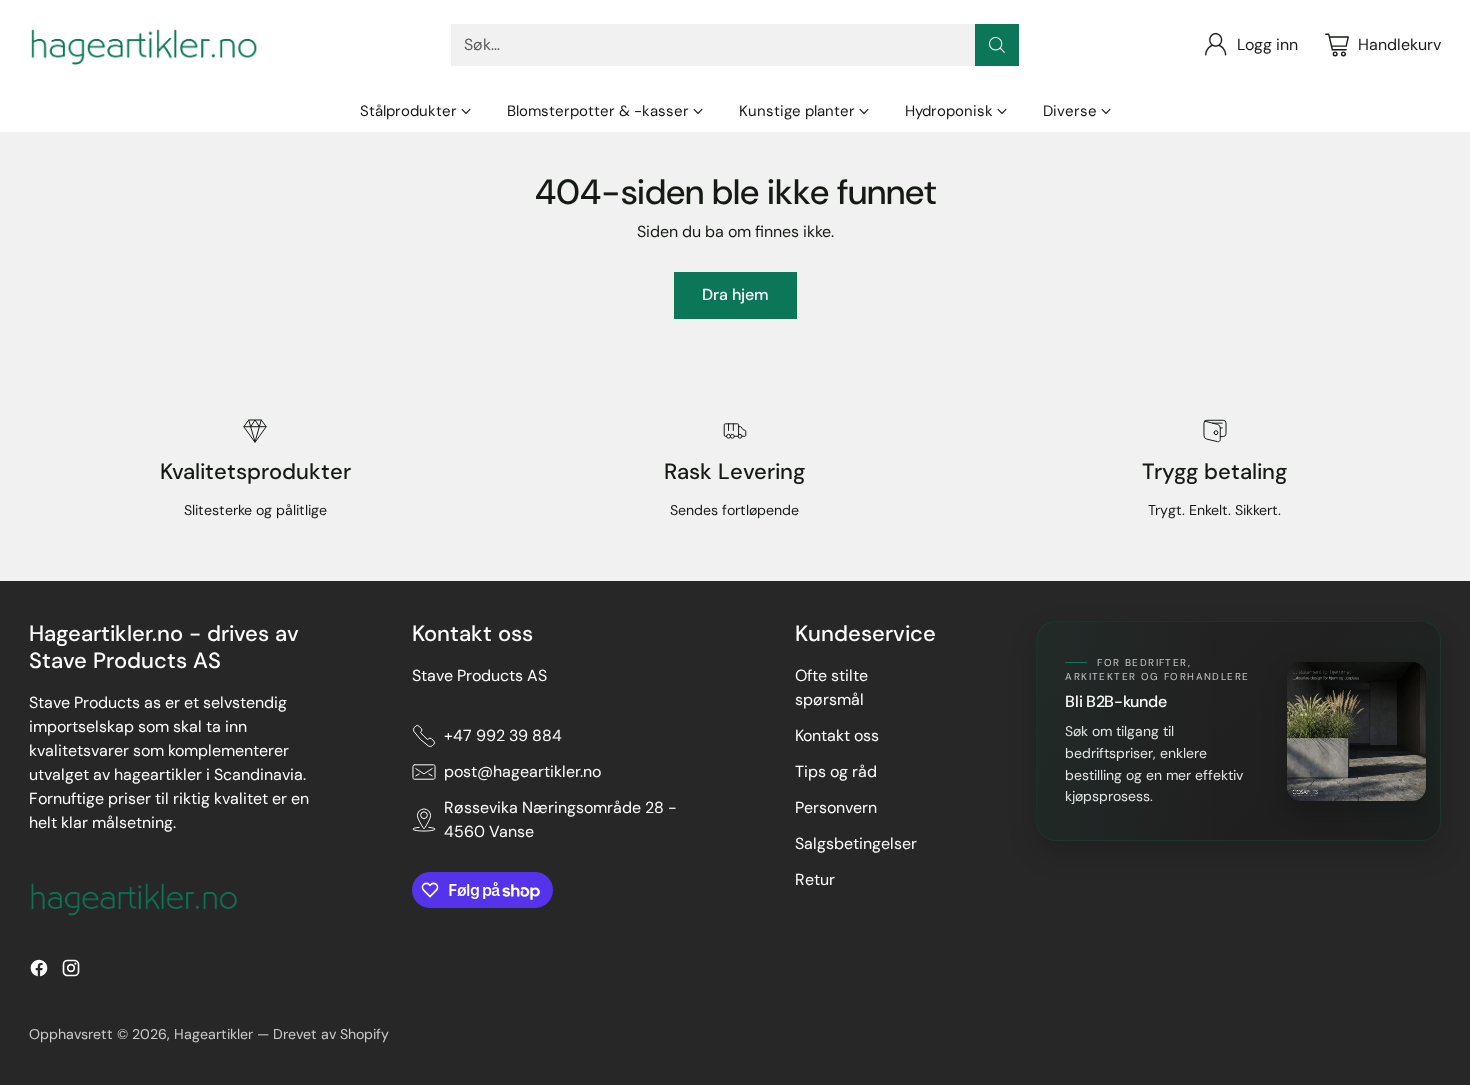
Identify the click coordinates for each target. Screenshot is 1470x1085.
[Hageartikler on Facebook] (39, 971)
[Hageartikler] (144, 45)
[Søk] (997, 45)
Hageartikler (213, 1034)
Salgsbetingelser (856, 843)
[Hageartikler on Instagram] (71, 971)
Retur (815, 879)
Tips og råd (836, 771)
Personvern (836, 807)
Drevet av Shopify (331, 1034)
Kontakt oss (837, 735)
